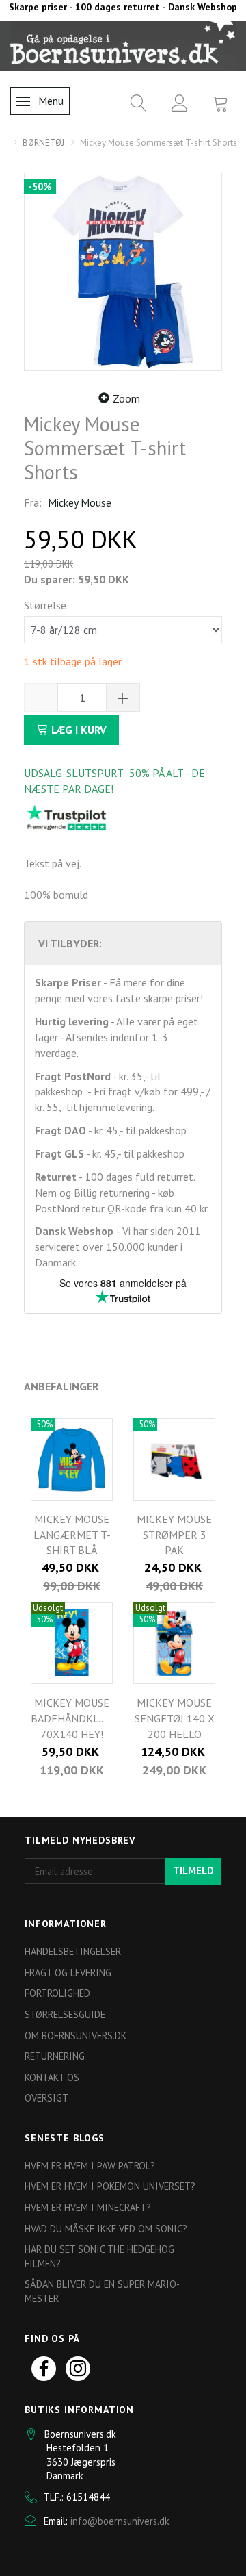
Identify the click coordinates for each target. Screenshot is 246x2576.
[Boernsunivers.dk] (123, 45)
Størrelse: (46, 605)
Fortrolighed (57, 1993)
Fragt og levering (68, 1973)
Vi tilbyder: (70, 943)
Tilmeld (193, 1871)
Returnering (55, 2056)
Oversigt (46, 2098)
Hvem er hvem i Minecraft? (88, 2207)
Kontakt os (52, 2077)
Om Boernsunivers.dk (76, 2036)
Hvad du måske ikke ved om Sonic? (106, 2229)
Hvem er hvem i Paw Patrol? (90, 2166)
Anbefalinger (61, 1386)
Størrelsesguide (65, 2014)
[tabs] (134, 106)
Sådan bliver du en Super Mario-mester (102, 2291)
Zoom (126, 398)
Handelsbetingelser (73, 1951)
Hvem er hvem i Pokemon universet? (110, 2186)
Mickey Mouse (80, 502)
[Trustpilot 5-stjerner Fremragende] (66, 817)
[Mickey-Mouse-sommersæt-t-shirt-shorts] (123, 272)
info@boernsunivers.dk (120, 2521)
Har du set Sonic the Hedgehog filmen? (99, 2256)
